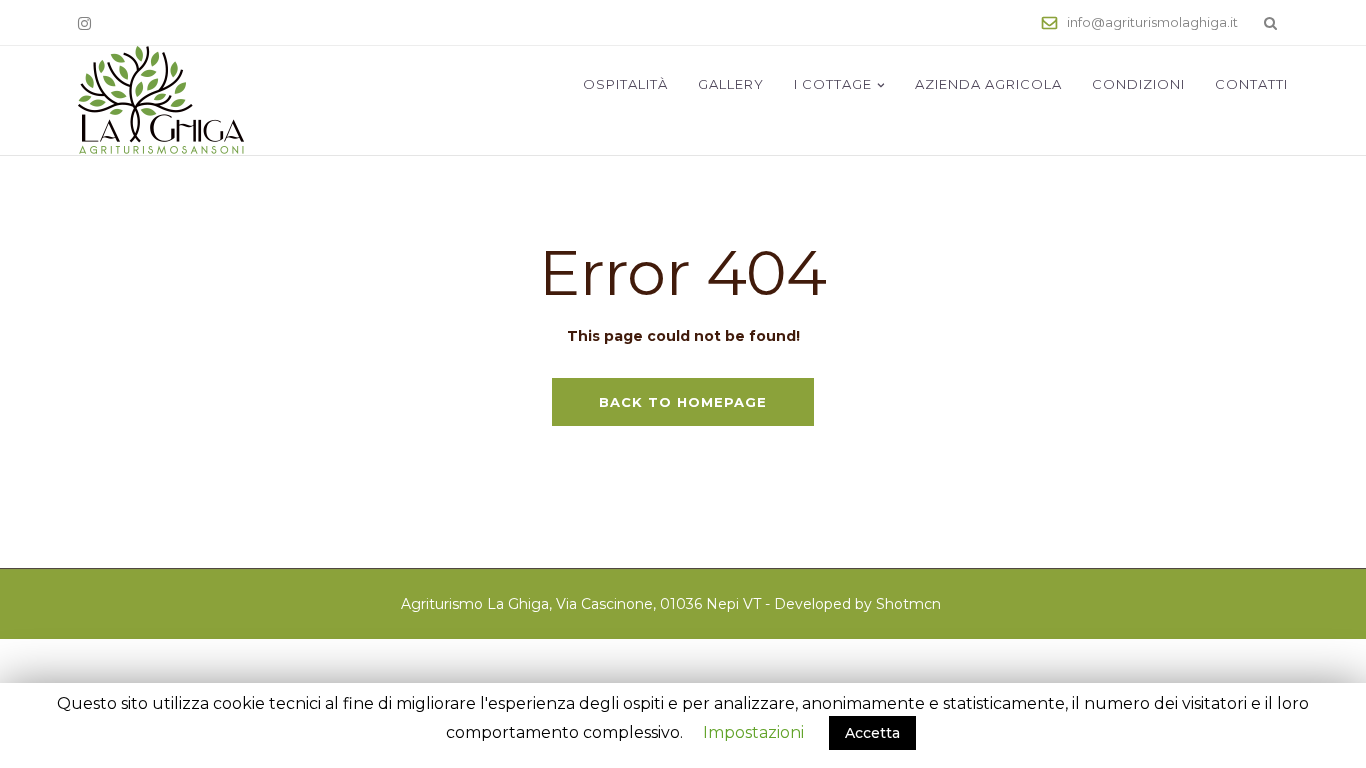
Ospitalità (625, 84)
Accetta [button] (872, 733)
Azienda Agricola (988, 84)
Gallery (731, 84)
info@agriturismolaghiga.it (1152, 22)
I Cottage (833, 84)
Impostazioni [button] (753, 732)
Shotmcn (908, 604)
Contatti (1251, 84)
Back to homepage (683, 402)
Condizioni (1138, 84)
